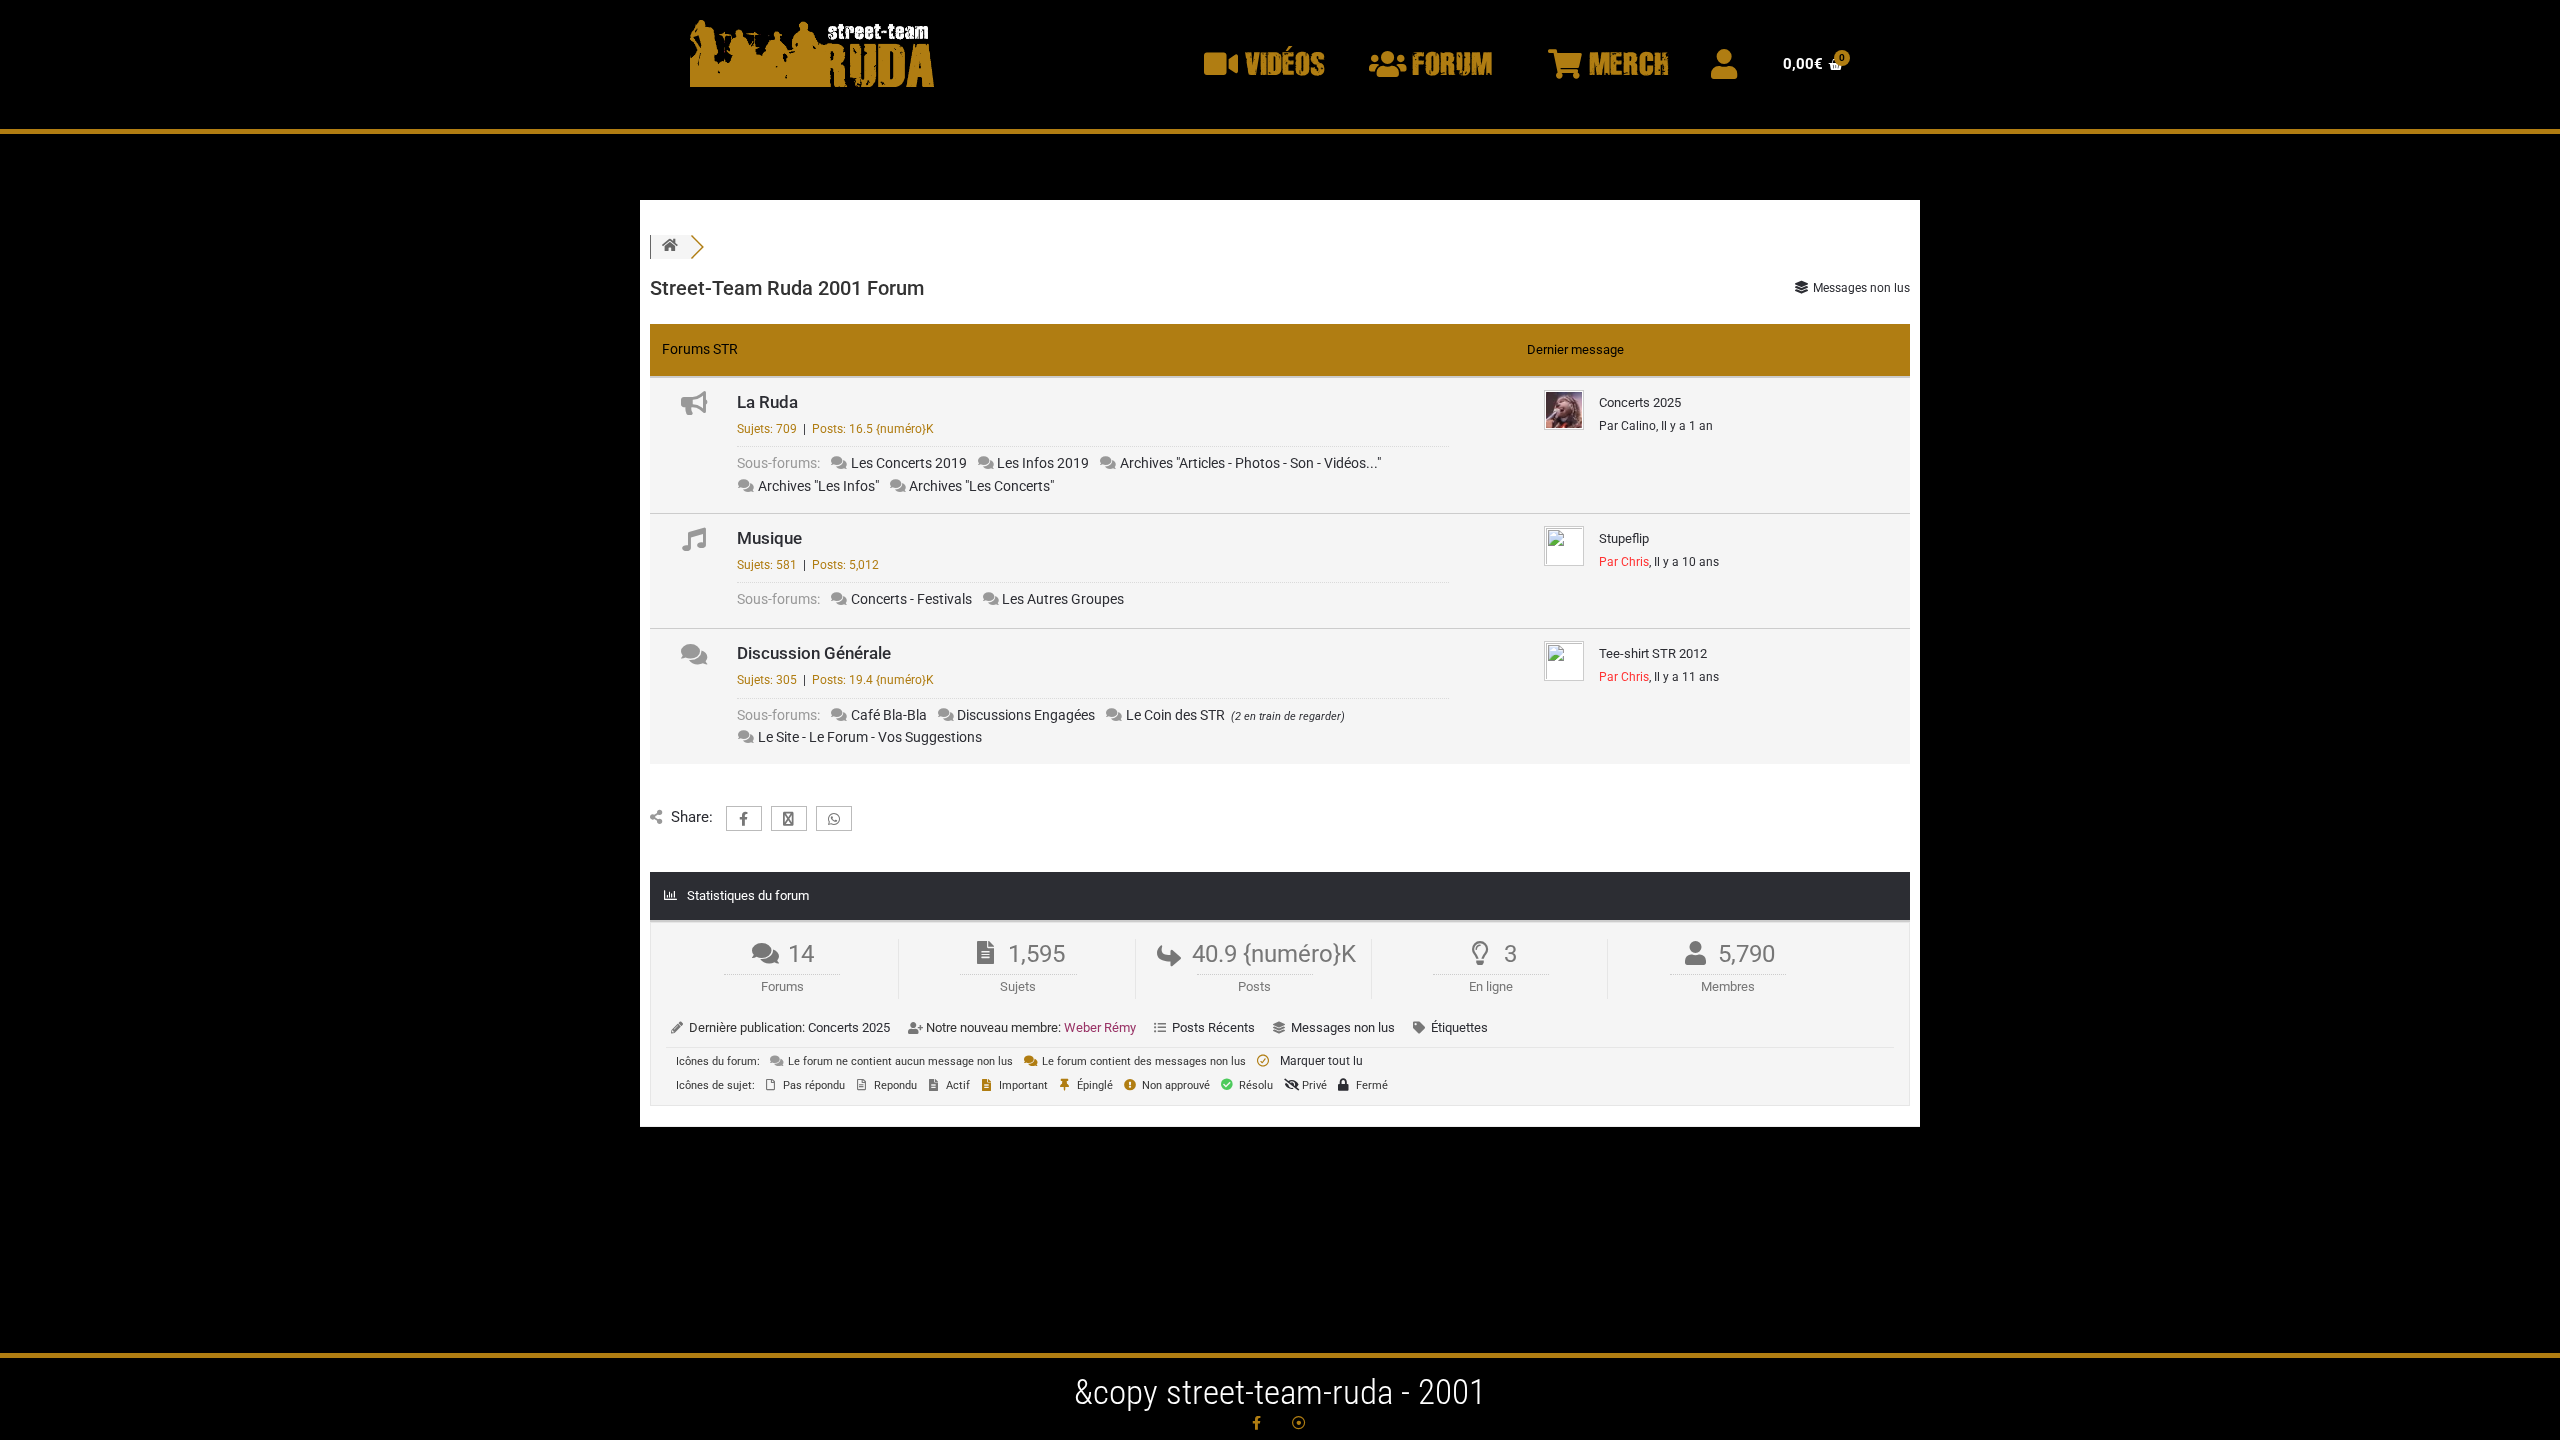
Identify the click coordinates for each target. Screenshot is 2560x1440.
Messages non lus (1343, 1027)
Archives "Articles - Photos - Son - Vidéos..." (1250, 463)
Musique (769, 538)
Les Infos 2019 (1043, 463)
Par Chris (1624, 562)
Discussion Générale (814, 653)
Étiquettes (1459, 1027)
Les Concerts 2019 (909, 463)
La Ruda (767, 402)
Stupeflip (1624, 538)
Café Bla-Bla (889, 715)
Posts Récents (1213, 1027)
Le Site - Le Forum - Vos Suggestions (870, 737)
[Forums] (670, 246)
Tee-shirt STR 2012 (1653, 653)
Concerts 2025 (1640, 402)
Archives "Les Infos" (818, 486)
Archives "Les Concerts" (981, 486)
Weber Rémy (1100, 1027)
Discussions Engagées (1026, 715)
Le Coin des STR (1175, 715)
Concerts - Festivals (911, 599)
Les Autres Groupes (1063, 599)
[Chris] (1564, 562)
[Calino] (1564, 424)
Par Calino (1627, 426)
